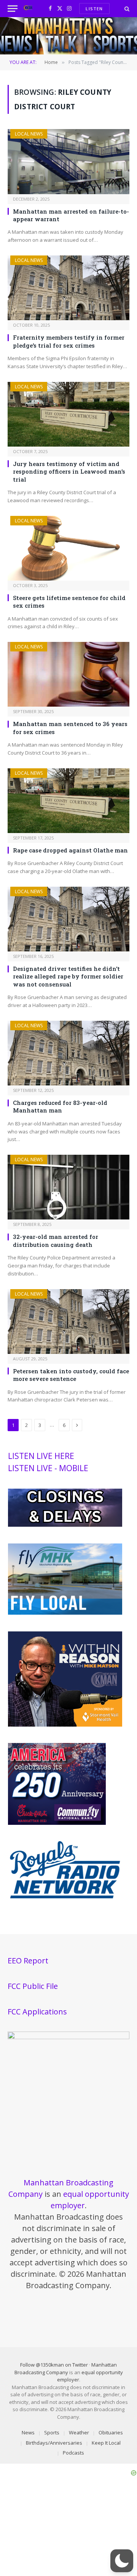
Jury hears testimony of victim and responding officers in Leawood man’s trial (69, 472)
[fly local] (65, 1613)
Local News (29, 134)
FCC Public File (33, 1986)
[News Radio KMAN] (28, 9)
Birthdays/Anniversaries (54, 2443)
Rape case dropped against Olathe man (70, 850)
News (28, 2432)
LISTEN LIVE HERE (41, 1456)
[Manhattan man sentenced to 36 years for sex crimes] (68, 674)
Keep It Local (106, 2443)
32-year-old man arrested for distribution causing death (56, 1240)
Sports (52, 2432)
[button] (122, 2561)
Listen (94, 9)
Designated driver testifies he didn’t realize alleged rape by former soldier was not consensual (68, 976)
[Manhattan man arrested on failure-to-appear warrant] (68, 161)
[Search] (126, 9)
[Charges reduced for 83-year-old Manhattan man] (68, 1053)
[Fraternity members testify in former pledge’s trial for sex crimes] (68, 288)
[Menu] (13, 9)
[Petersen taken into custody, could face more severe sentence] (68, 1322)
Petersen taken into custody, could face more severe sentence (71, 1375)
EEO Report (28, 1961)
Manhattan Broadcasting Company (66, 2369)
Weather (79, 2432)
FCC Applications (37, 2012)
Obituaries (111, 2432)
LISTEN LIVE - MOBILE (48, 1468)
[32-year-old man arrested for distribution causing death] (68, 1187)
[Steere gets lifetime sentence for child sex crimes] (68, 548)
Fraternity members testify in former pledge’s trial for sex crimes (69, 341)
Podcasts (73, 2453)
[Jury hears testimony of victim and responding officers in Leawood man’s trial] (68, 414)
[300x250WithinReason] (65, 1725)
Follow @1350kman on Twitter (54, 2365)
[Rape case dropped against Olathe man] (68, 801)
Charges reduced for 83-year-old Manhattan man (60, 1106)
